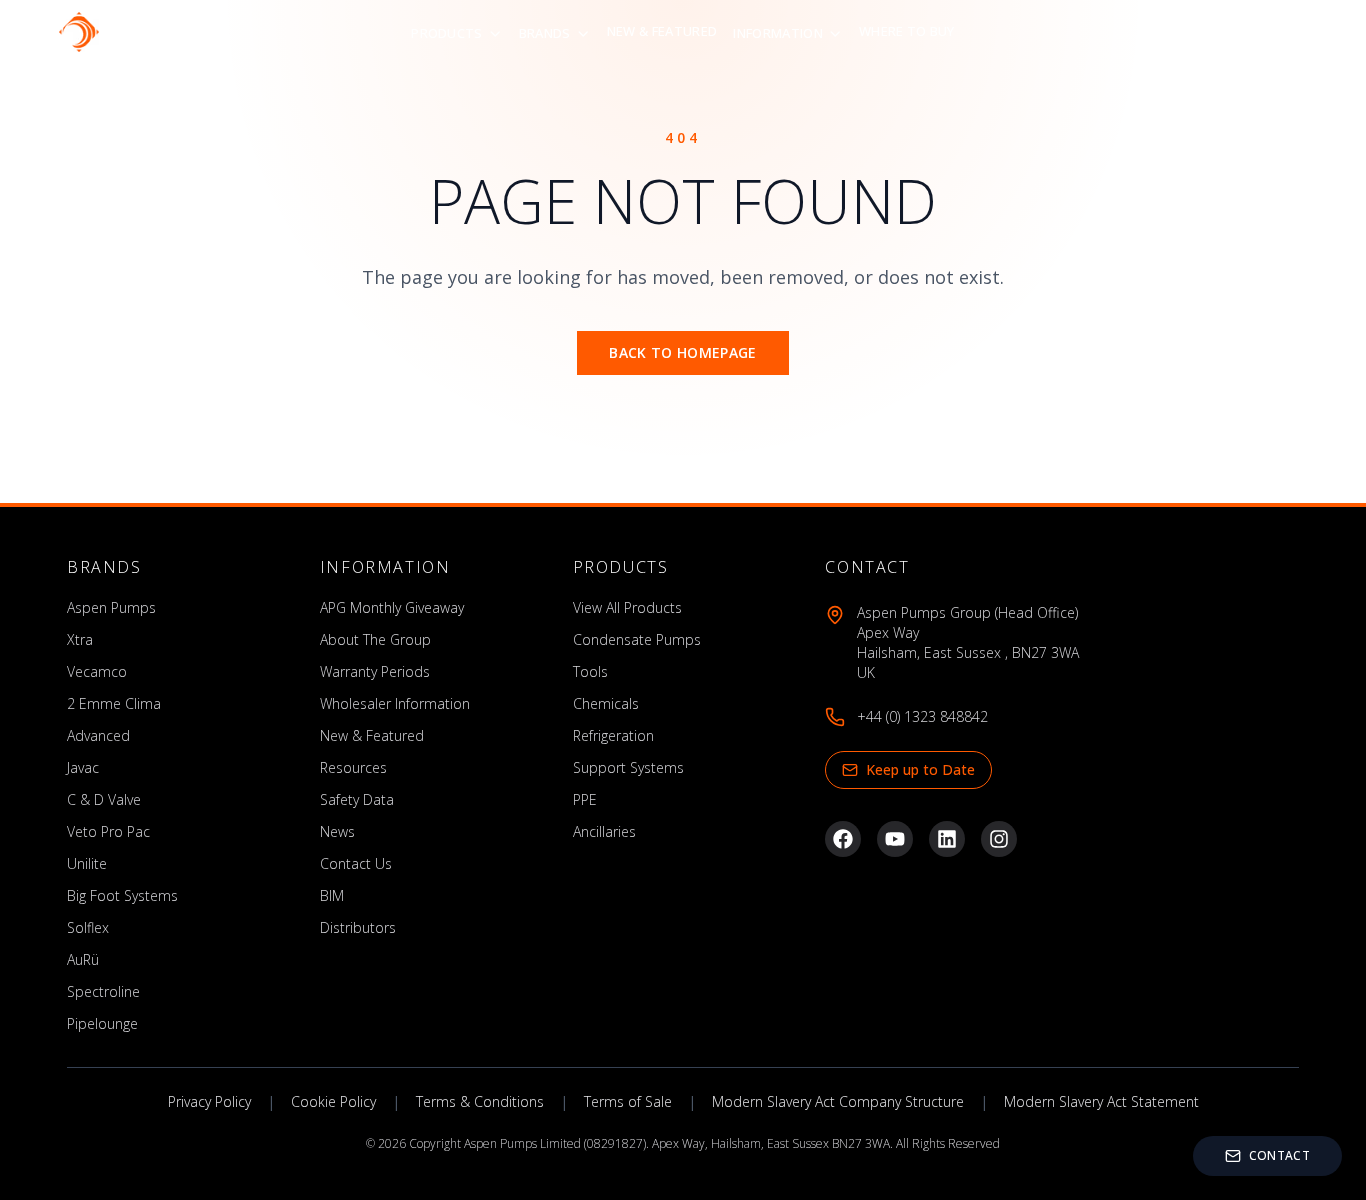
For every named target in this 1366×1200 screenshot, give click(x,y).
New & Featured (662, 31)
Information (778, 33)
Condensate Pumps (637, 639)
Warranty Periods (375, 671)
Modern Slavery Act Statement (1101, 1101)
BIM (332, 895)
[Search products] (1257, 32)
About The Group (375, 639)
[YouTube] (895, 839)
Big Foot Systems (122, 895)
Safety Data (357, 799)
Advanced (98, 735)
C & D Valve (104, 799)
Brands (545, 33)
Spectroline (103, 991)
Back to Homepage (683, 352)
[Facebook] (843, 839)
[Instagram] (999, 839)
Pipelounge (102, 1023)
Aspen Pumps (111, 607)
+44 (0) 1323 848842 (922, 716)
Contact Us (356, 863)
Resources (353, 767)
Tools (590, 671)
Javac (83, 767)
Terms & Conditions (480, 1101)
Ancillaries (604, 831)
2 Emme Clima (114, 703)
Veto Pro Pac (108, 831)
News (337, 831)
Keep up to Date (920, 769)
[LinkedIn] (947, 839)
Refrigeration (613, 735)
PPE (585, 799)
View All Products (627, 607)
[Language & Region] (1305, 32)
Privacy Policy (209, 1101)
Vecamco (97, 671)
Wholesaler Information (395, 703)
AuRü (83, 959)
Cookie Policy (333, 1101)
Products (447, 33)
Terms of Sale (628, 1101)
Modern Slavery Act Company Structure (838, 1101)
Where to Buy (907, 31)
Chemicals (606, 703)
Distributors (358, 927)
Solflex (88, 927)
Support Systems (628, 767)
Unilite (87, 863)
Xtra (80, 639)
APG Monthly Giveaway (392, 607)
